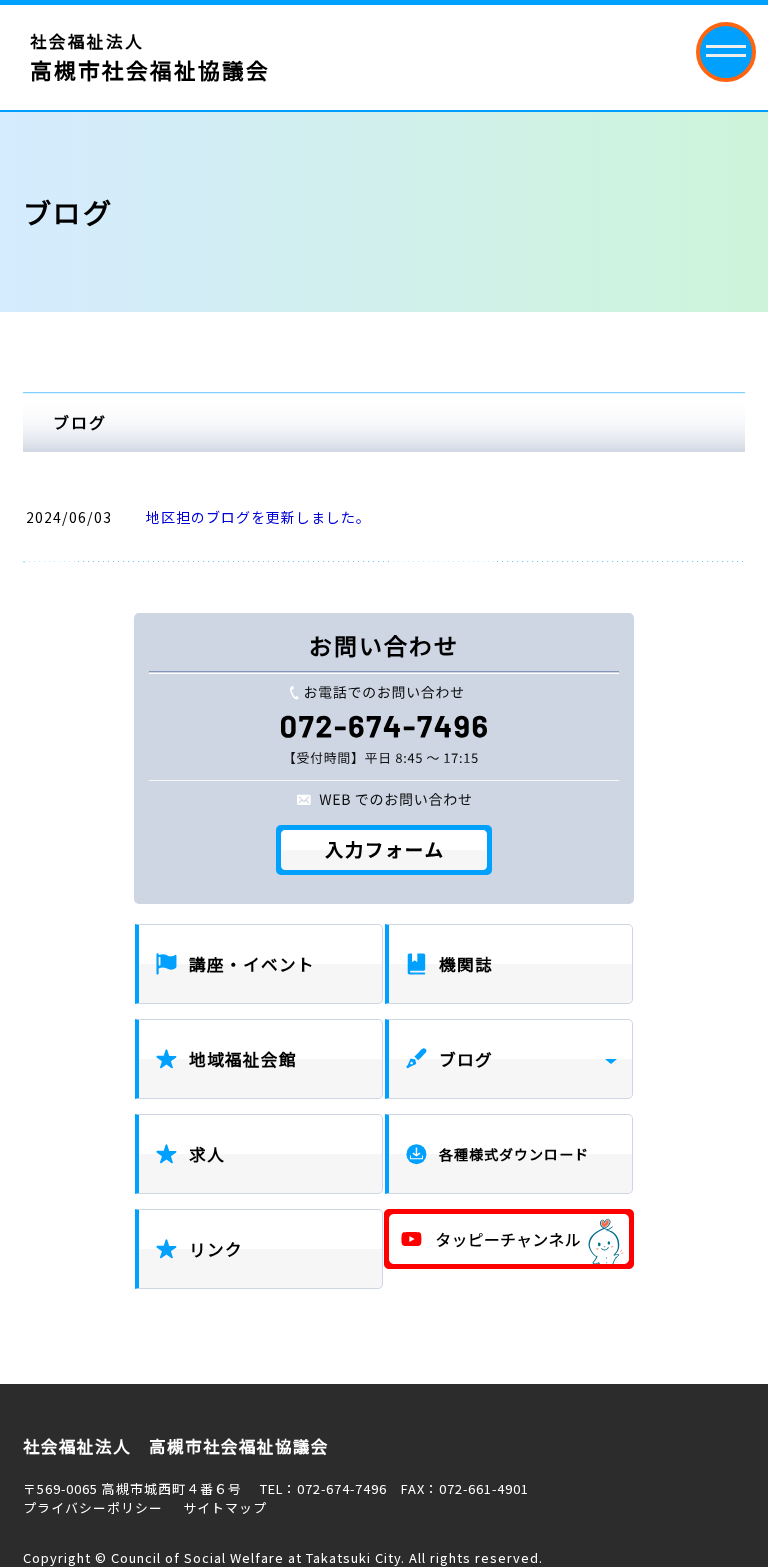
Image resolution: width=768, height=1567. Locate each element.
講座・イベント (252, 964)
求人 (207, 1154)
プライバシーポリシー (93, 1507)
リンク (216, 1249)
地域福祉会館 (243, 1059)
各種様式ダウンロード (514, 1154)
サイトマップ (225, 1507)
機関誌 (466, 964)
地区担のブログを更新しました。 (258, 517)
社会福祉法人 (150, 57)
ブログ (466, 1059)
